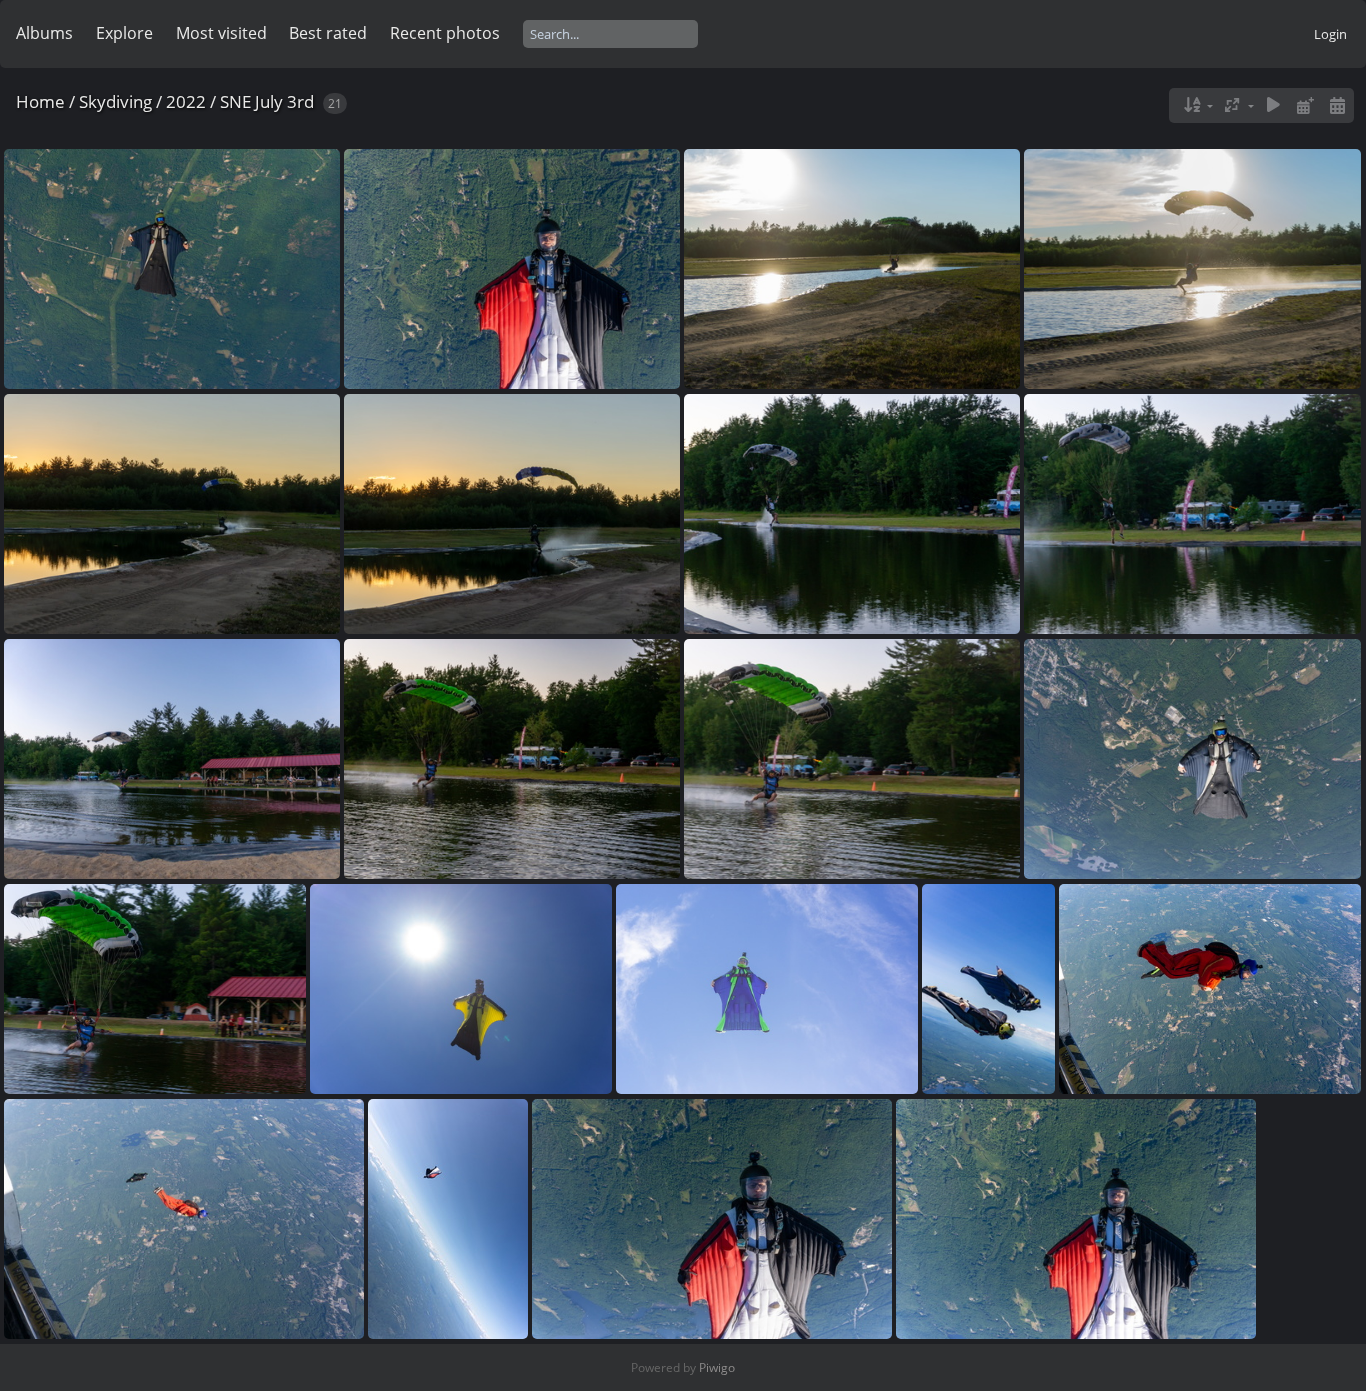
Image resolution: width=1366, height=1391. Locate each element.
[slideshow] (1274, 105)
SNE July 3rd (267, 101)
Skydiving (115, 101)
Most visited (221, 33)
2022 (186, 101)
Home (40, 101)
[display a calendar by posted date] (1305, 105)
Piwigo (717, 1367)
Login (1330, 34)
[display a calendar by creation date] (1337, 105)
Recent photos (445, 33)
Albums (44, 33)
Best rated (328, 33)
